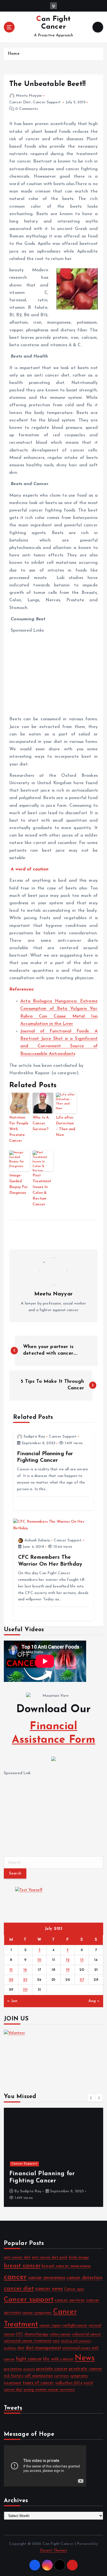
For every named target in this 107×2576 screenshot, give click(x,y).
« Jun (12, 2001)
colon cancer (60, 2334)
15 (11, 1970)
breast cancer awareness (66, 2266)
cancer (15, 2277)
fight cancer (29, 2359)
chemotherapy (37, 2334)
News (85, 2358)
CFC (19, 2334)
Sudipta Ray (34, 1437)
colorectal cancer (86, 2334)
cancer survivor (70, 2300)
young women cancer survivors (49, 2390)
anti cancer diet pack (50, 2257)
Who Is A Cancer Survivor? (41, 1123)
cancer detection (85, 2278)
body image (79, 2257)
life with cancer (58, 2359)
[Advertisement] (57, 673)
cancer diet (19, 2289)
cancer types (50, 2325)
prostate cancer (52, 2369)
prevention (13, 2369)
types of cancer (38, 2383)
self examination (39, 2376)
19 (68, 1970)
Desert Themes (54, 2551)
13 (82, 1960)
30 (25, 1990)
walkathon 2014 (69, 2383)
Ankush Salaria (37, 1540)
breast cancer (22, 2266)
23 (25, 1980)
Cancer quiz (74, 2289)
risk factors (14, 2376)
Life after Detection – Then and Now (66, 1126)
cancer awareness (47, 2278)
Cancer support (29, 2300)
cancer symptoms (37, 2313)
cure (56, 2341)
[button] (91, 2098)
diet (21, 2348)
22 (11, 1980)
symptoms (79, 2376)
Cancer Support (47, 102)
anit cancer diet (17, 2257)
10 (39, 1960)
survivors (61, 2376)
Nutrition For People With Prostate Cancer (19, 1129)
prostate (29, 2369)
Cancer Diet (20, 102)
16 (25, 1970)
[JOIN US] (54, 2055)
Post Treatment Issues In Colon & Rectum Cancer (42, 1190)
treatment (13, 2383)
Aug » (94, 2001)
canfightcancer (75, 2325)
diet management (43, 2348)
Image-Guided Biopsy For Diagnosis (19, 1184)
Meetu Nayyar (29, 96)
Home (14, 54)
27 (82, 1980)
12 (68, 1960)
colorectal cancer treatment (28, 2341)
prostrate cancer (85, 2369)
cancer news (49, 2289)
